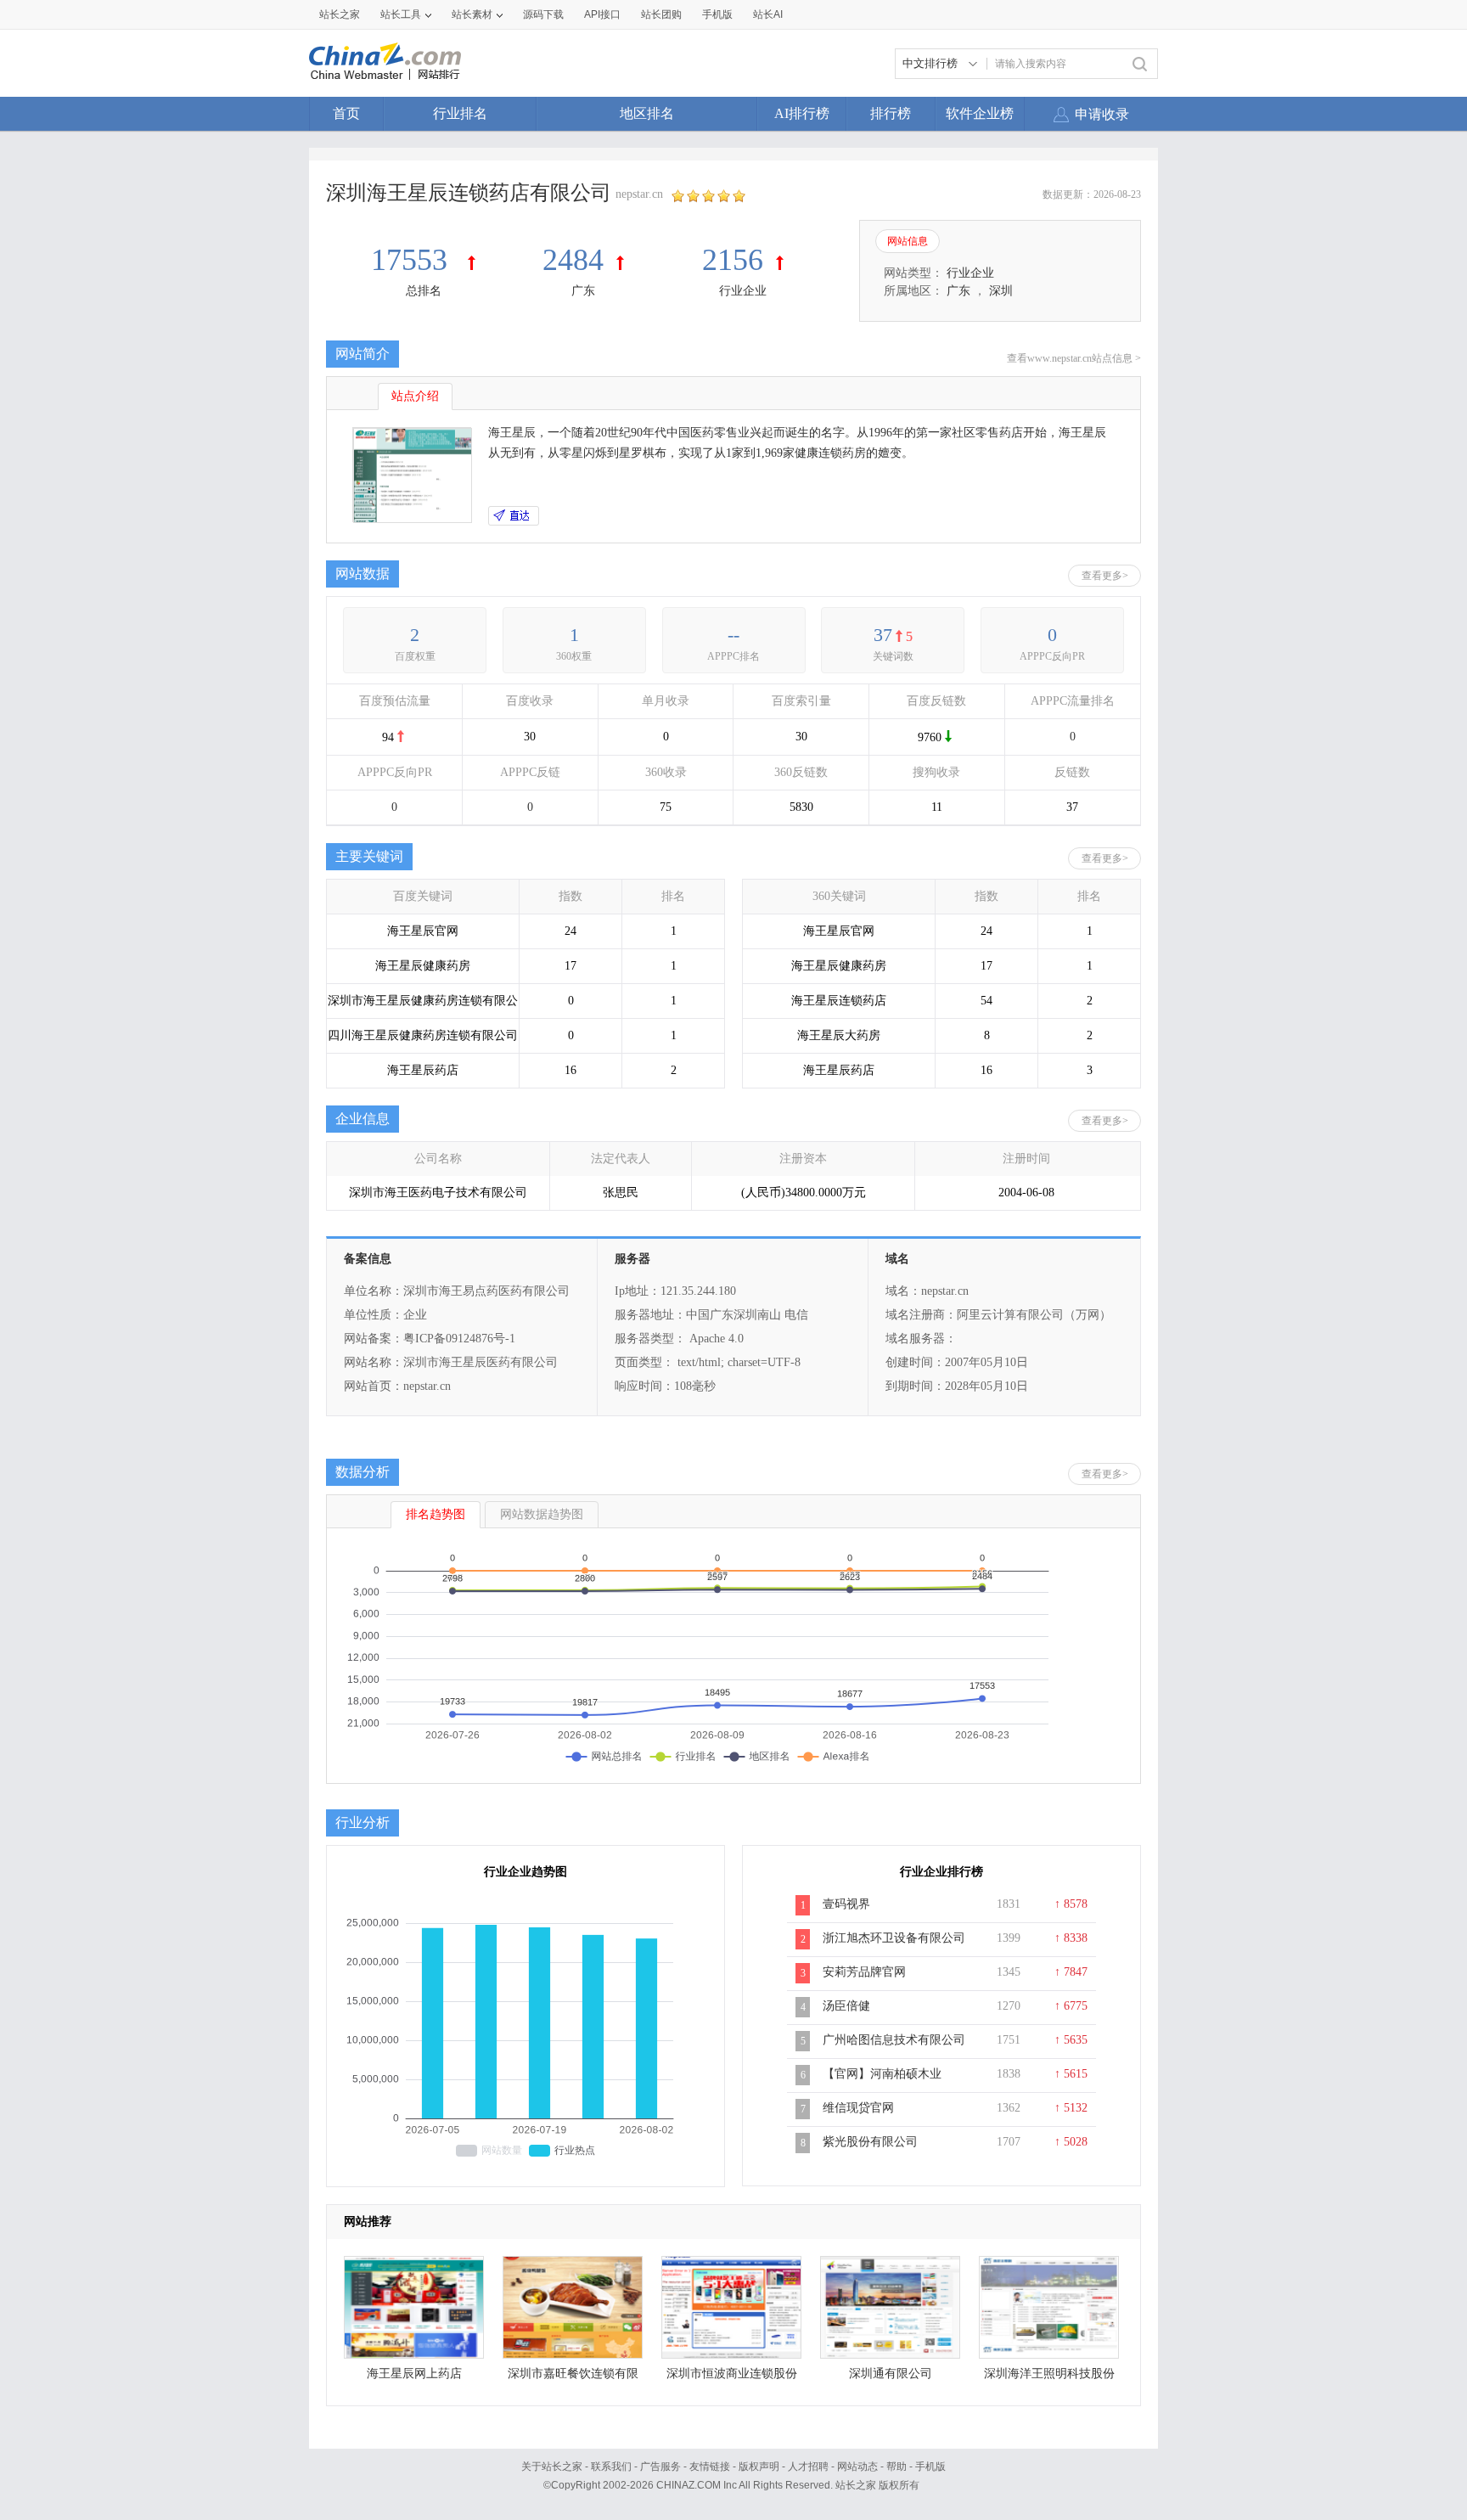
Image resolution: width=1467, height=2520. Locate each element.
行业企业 (743, 291)
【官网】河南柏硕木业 (882, 2074)
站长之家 (340, 14)
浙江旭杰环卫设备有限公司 (894, 1938)
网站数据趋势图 (542, 1514)
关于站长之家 (552, 2467)
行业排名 (460, 113)
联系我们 (611, 2467)
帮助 (896, 2467)
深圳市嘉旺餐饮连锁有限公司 (573, 2378)
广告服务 (660, 2467)
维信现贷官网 (858, 2108)
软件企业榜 (980, 113)
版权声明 (759, 2467)
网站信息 (908, 241)
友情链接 (710, 2467)
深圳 (1001, 291)
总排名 (424, 291)
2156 (733, 260)
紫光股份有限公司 (870, 2142)
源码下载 (543, 14)
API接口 (602, 14)
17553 (413, 260)
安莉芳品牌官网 (864, 1972)
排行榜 (891, 113)
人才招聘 (808, 2467)
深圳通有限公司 (891, 2374)
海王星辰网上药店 (414, 2374)
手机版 (930, 2467)
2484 (573, 260)
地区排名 (647, 113)
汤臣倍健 (846, 2006)
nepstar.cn (639, 194)
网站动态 (857, 2467)
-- (733, 635)
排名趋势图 (436, 1514)
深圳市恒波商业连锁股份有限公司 (732, 2378)
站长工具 (401, 14)
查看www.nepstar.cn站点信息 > (1074, 358)
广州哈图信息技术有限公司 (894, 2040)
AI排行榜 (802, 113)
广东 (583, 291)
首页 (346, 113)
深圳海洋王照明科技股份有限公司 (1049, 2378)
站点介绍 (415, 396)
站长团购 (661, 14)
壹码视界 (846, 1904)
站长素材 (472, 14)
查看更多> (1105, 576)
